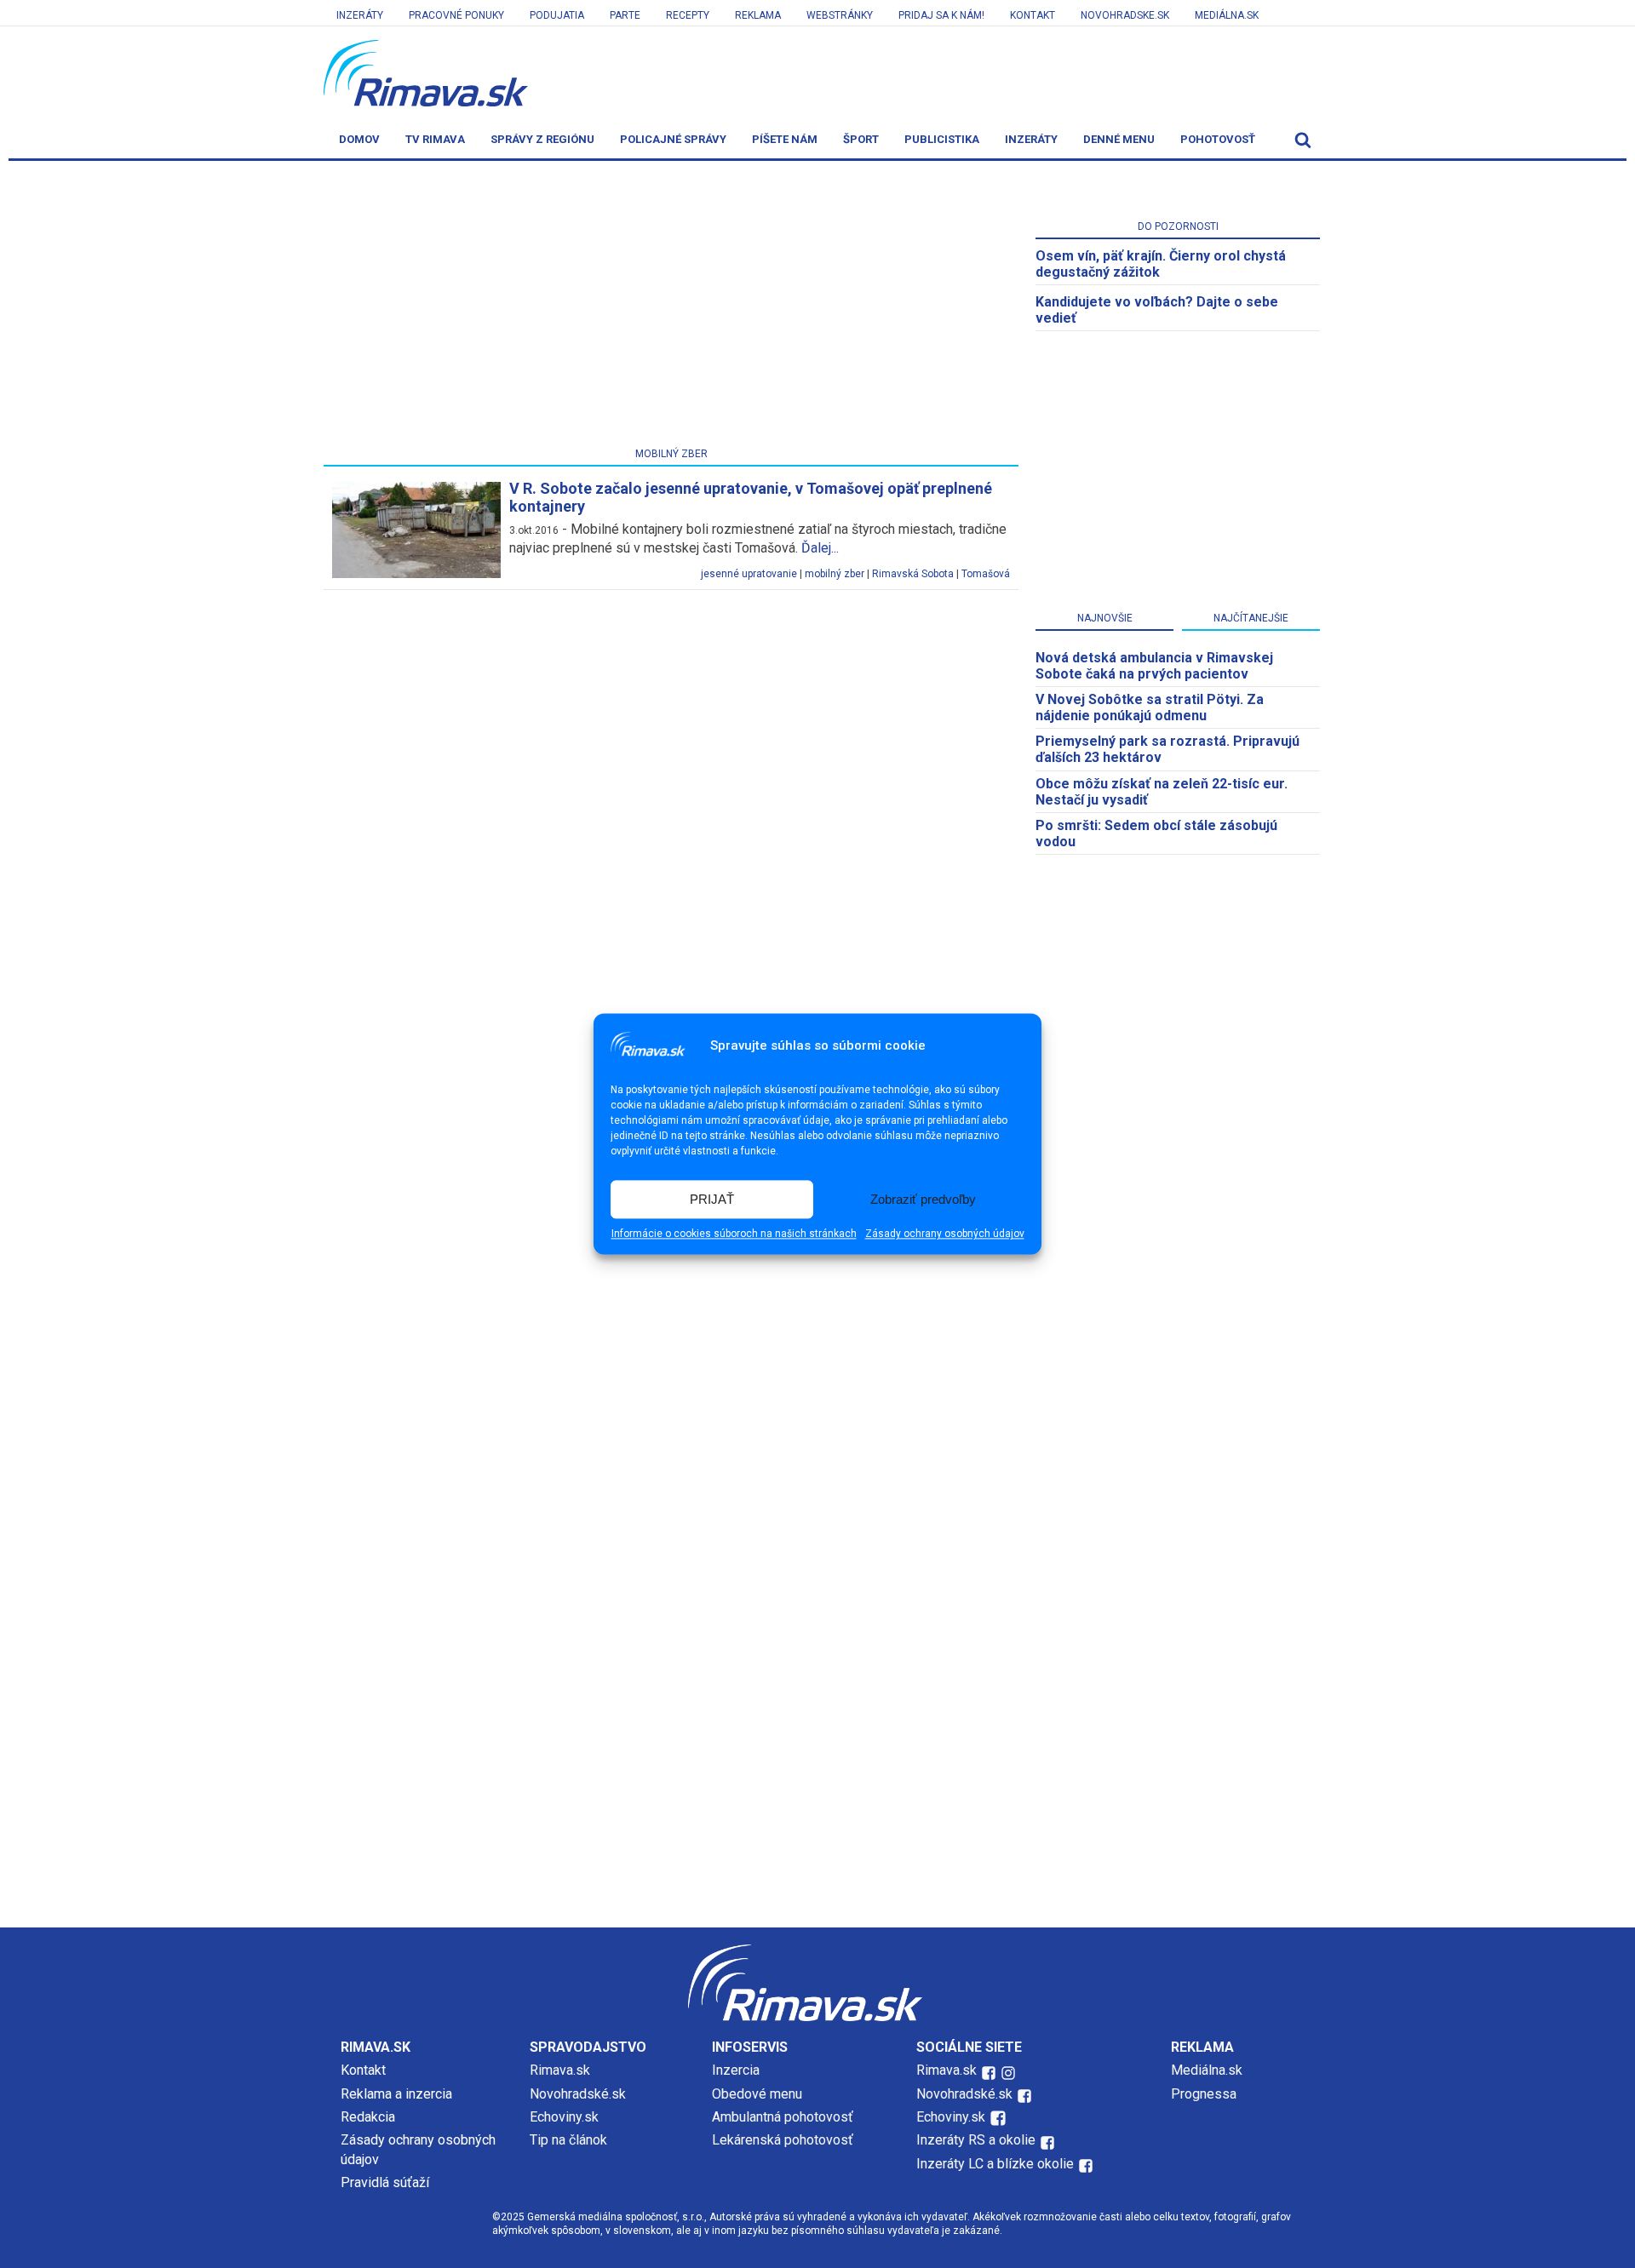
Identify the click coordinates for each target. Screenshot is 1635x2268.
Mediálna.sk (1227, 15)
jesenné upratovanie (749, 574)
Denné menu (1119, 139)
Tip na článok (568, 2140)
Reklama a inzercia (396, 2094)
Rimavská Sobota (913, 574)
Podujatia (557, 15)
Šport (861, 139)
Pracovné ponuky (456, 15)
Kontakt (1033, 15)
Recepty (688, 15)
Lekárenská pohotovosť (784, 2140)
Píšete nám (785, 139)
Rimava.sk (560, 2070)
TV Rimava (435, 139)
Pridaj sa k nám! (941, 15)
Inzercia (736, 2070)
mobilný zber (835, 574)
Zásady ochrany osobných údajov (945, 1234)
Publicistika (942, 139)
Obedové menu (757, 2094)
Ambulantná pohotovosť (784, 2117)
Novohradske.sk (1125, 15)
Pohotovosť (1218, 139)
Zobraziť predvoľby (923, 1199)
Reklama (758, 15)
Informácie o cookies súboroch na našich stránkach (734, 1234)
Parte (625, 15)
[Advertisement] (671, 307)
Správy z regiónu (542, 139)
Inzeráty (360, 15)
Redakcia (368, 2117)
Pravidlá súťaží (385, 2182)
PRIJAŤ (712, 1199)
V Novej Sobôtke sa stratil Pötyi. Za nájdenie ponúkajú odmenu (1150, 707)
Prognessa (1204, 2094)
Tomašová (986, 574)
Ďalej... (820, 548)
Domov (359, 139)
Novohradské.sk (578, 2094)
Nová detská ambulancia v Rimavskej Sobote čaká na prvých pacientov (1154, 666)
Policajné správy (673, 139)
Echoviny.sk (564, 2117)
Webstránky (840, 15)
